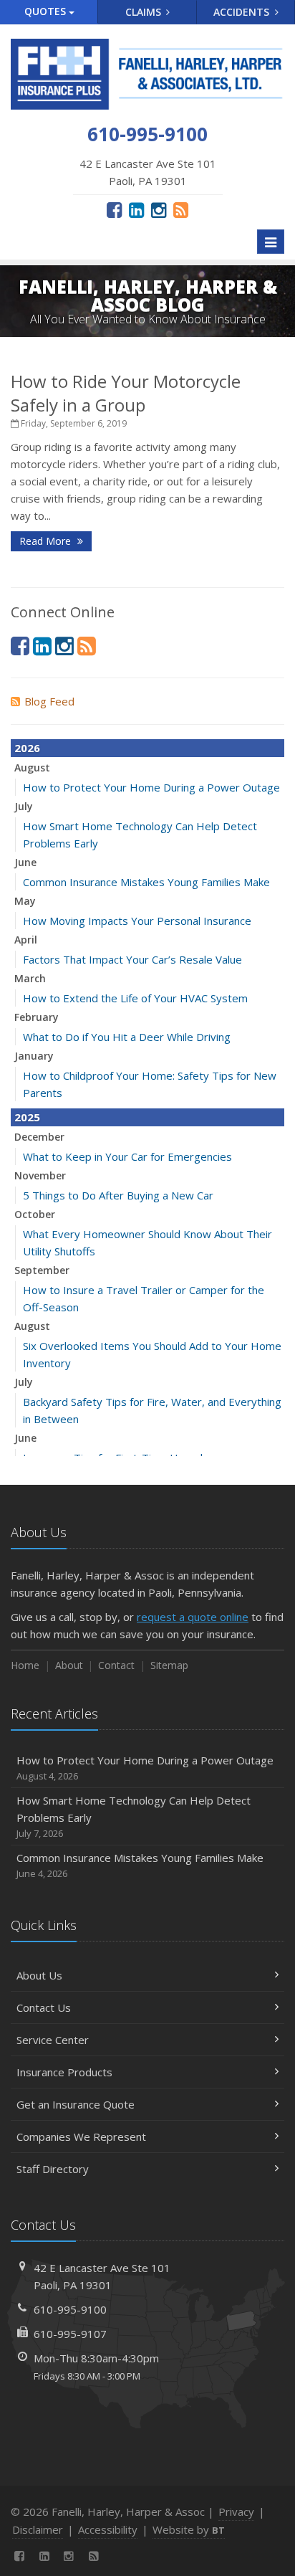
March (30, 978)
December (39, 1137)
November (40, 1175)
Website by (189, 2529)
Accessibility (108, 2529)
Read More (47, 541)
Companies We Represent (81, 2137)
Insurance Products (64, 2072)
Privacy (236, 2511)
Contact (116, 1665)
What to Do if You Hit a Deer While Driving (127, 1037)
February (37, 1017)
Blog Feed (49, 701)
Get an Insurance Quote (76, 2104)
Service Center (53, 2040)
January (34, 1056)
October (35, 1214)
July (24, 806)
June (25, 862)
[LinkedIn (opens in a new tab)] (136, 209)
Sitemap (169, 1665)
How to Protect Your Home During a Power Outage (151, 787)
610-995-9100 (70, 2309)
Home (25, 1665)
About (69, 1665)
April (26, 940)
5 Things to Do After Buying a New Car (118, 1195)
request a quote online (193, 1617)
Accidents (243, 12)
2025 (27, 1117)
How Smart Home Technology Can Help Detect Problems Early (134, 1816)
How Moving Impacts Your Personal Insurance (137, 921)
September (42, 1270)
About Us (39, 1975)
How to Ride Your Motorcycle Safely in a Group (126, 393)
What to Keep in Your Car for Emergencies (127, 1156)
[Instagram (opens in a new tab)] (159, 209)
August (32, 767)
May (25, 901)
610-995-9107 (70, 2334)
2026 (27, 748)
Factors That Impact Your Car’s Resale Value (132, 959)
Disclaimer (38, 2529)
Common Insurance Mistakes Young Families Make (146, 882)
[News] (181, 209)
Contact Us (44, 2007)
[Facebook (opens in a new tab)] (114, 209)
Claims (145, 12)
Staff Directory (53, 2169)
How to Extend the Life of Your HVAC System (135, 998)
